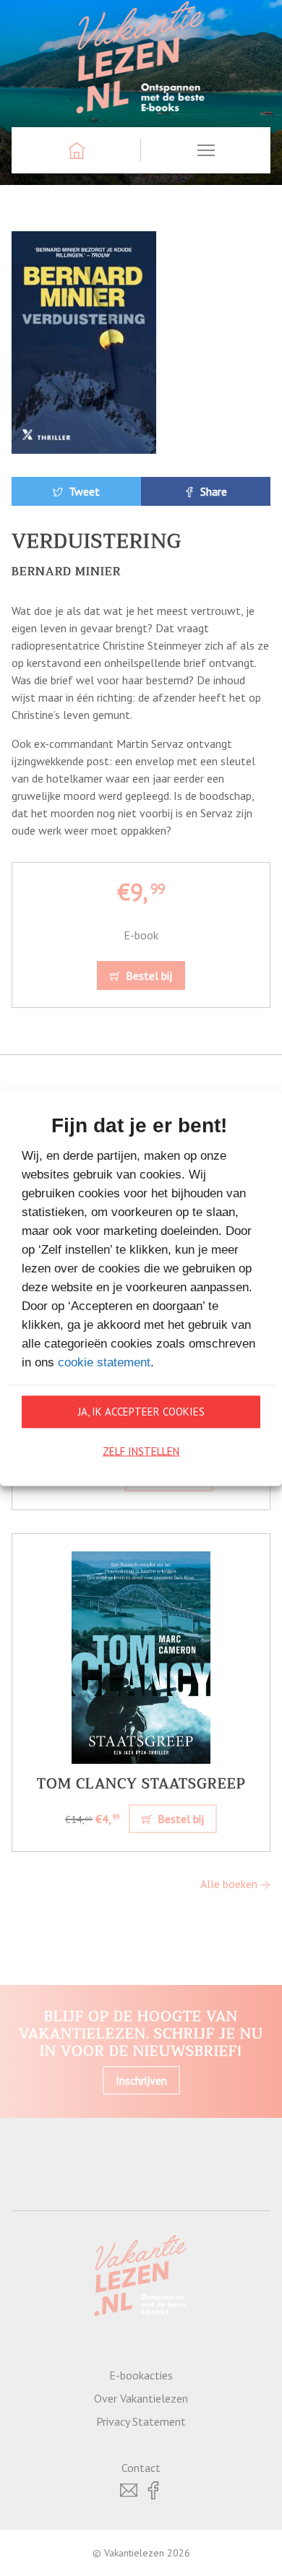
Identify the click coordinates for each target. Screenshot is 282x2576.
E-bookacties (141, 2375)
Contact (141, 2468)
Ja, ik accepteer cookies (141, 1412)
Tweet (83, 491)
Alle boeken (230, 1884)
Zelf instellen (141, 1451)
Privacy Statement (141, 2421)
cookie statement (104, 1362)
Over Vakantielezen (141, 2398)
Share (212, 491)
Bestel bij (148, 975)
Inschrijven (141, 2080)
